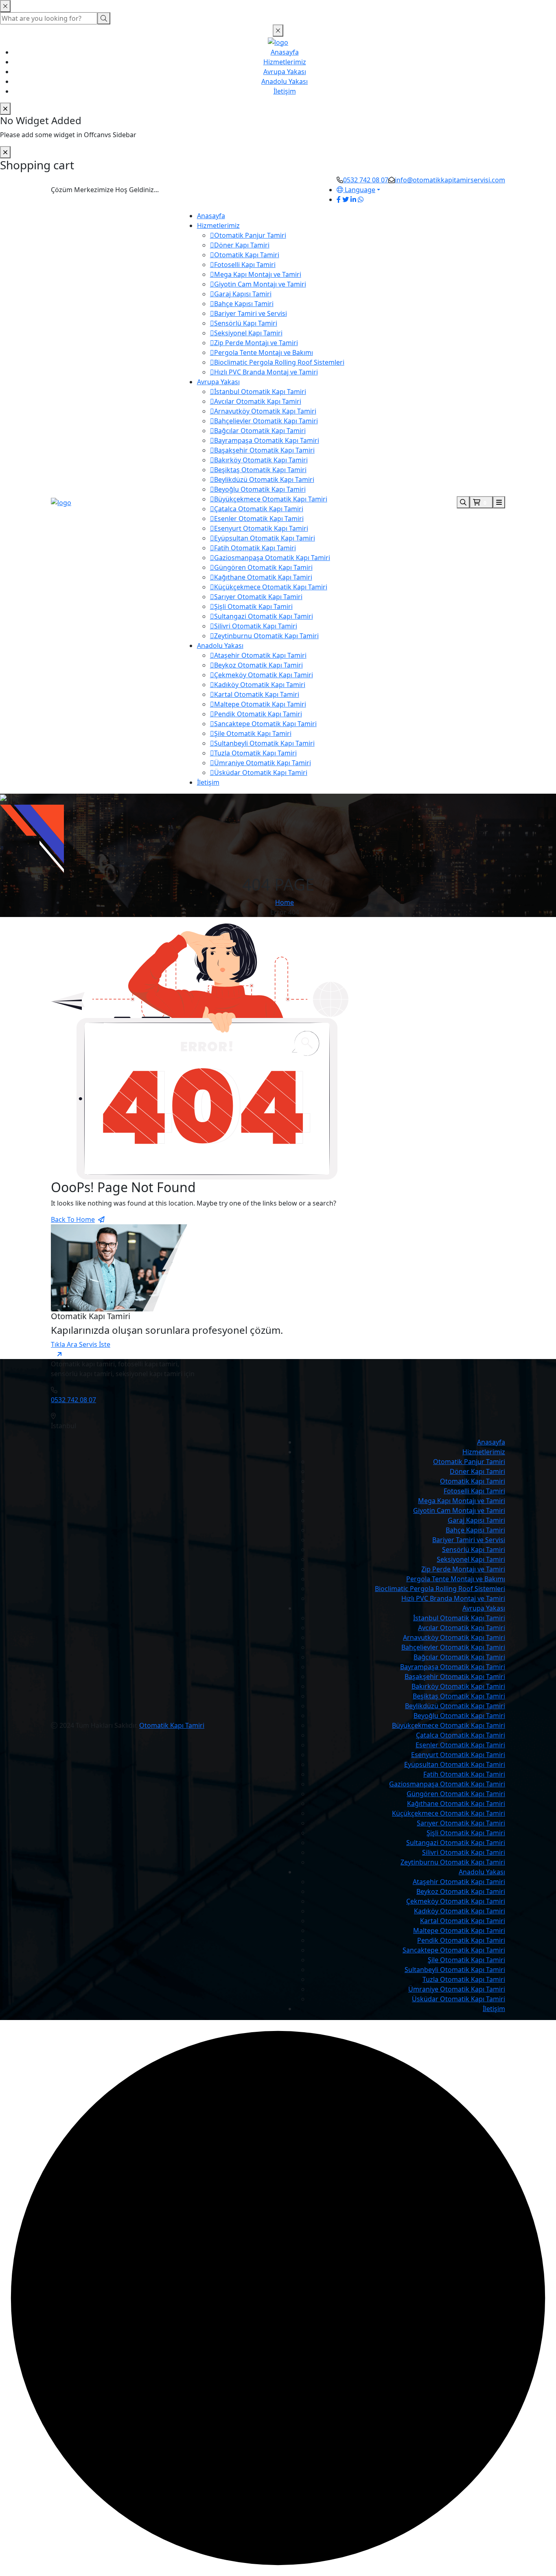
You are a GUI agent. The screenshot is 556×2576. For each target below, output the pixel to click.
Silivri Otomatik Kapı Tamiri (256, 626)
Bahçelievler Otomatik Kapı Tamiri (266, 421)
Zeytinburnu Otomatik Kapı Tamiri (266, 636)
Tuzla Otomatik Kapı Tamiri (255, 753)
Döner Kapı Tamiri (242, 245)
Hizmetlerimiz (285, 62)
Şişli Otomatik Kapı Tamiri (253, 606)
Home (285, 902)
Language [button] (359, 190)
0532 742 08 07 (366, 180)
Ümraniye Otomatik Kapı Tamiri (263, 763)
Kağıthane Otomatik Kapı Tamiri (263, 577)
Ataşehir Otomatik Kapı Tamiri (260, 655)
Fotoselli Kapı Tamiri (245, 265)
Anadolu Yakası (285, 81)
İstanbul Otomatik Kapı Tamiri (260, 392)
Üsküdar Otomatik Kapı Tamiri (261, 773)
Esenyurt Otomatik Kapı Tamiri (261, 528)
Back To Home (73, 1219)
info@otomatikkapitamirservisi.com (450, 180)
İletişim (285, 91)
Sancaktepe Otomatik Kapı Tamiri (265, 724)
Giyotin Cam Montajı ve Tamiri (260, 284)
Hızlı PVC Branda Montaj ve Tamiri (266, 372)
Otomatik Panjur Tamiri (250, 235)
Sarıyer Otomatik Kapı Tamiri (258, 597)
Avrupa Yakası (285, 72)
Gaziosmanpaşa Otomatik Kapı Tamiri (272, 558)
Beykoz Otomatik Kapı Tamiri (258, 665)
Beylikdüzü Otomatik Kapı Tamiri (264, 479)
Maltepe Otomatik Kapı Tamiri (260, 704)
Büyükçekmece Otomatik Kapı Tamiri (271, 499)
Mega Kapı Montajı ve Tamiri (258, 274)
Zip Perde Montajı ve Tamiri (256, 343)
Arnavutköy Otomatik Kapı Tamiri (265, 411)
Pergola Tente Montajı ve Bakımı (264, 352)
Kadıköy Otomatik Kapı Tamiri (260, 685)
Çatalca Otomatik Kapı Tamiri (259, 509)
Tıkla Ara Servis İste (81, 1344)
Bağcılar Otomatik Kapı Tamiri (260, 431)
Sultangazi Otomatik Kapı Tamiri (264, 616)
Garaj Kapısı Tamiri (243, 294)
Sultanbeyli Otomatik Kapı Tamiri (264, 743)
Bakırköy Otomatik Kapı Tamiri (261, 460)
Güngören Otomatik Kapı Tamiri (263, 567)
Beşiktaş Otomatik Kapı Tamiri (260, 470)
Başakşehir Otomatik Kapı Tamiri (264, 450)
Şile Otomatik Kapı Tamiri (253, 733)
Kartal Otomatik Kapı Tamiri (257, 694)
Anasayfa (285, 52)
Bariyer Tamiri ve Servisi (251, 313)
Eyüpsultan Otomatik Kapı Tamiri (265, 538)
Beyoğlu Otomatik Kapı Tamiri (260, 489)
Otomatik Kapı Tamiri (247, 255)
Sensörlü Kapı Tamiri (246, 323)
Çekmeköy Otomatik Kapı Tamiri (264, 675)
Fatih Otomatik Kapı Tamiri (255, 548)
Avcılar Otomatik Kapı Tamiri (258, 401)
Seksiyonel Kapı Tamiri (248, 333)
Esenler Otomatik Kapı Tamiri (259, 519)
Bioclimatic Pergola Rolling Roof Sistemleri (279, 362)
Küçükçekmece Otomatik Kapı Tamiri (271, 587)
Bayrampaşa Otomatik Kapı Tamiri (267, 440)
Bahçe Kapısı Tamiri (244, 304)
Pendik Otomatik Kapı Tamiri (258, 714)
